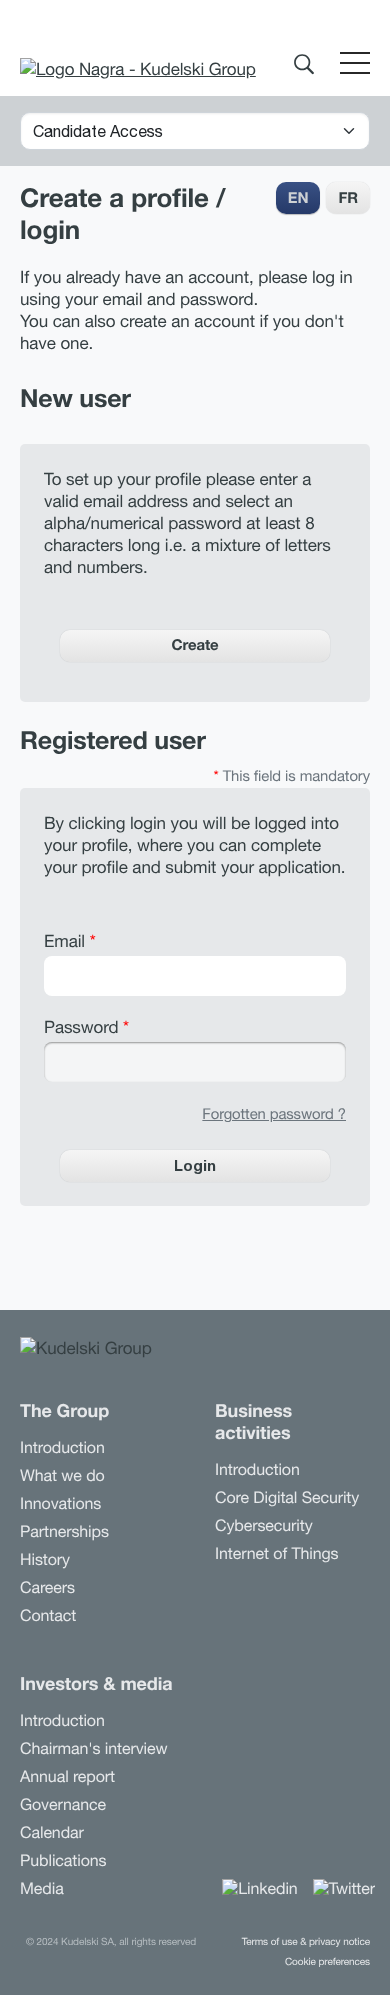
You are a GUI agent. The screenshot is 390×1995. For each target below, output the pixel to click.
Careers (47, 1588)
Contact (48, 1616)
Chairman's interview (94, 1749)
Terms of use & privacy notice (306, 1942)
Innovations (60, 1504)
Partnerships (64, 1532)
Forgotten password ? (274, 1114)
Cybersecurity (264, 1526)
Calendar (52, 1833)
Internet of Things (276, 1554)
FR (348, 198)
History (45, 1560)
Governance (63, 1805)
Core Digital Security (287, 1498)
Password (86, 1027)
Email (70, 941)
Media (42, 1889)
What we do (62, 1476)
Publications (63, 1861)
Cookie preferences (327, 1962)
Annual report (67, 1777)
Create (194, 645)
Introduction (62, 1448)
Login (195, 1165)
